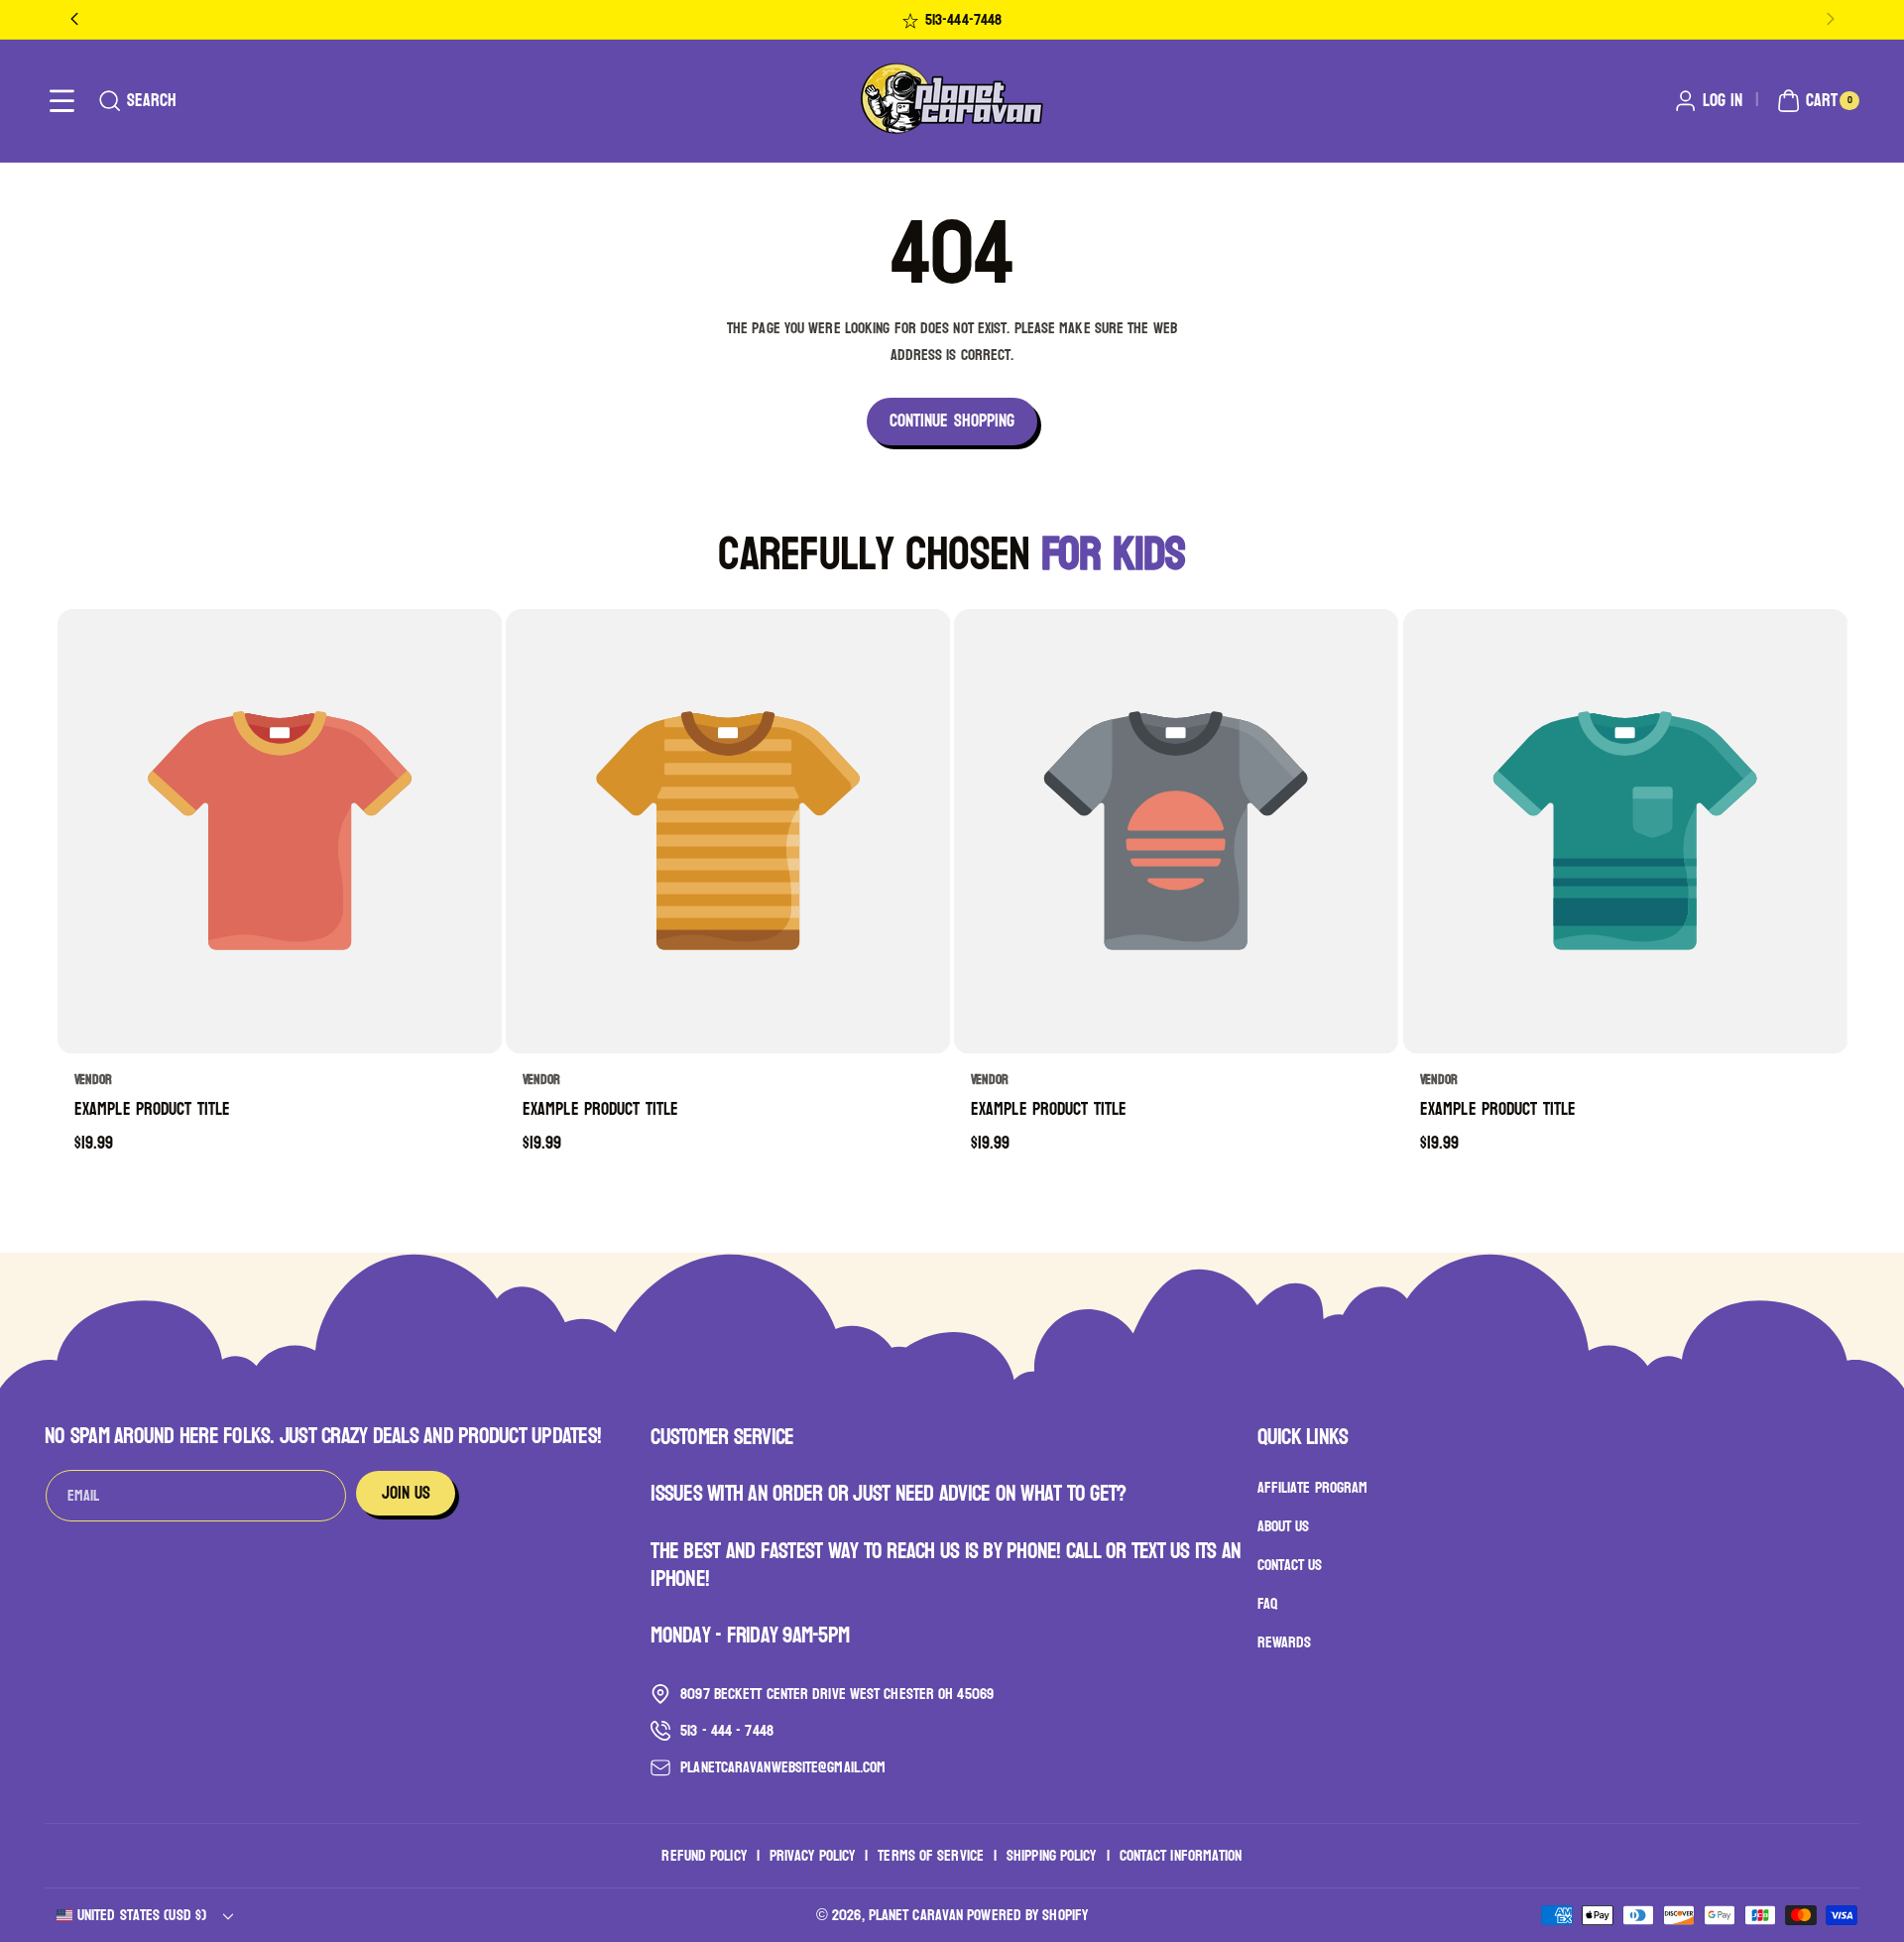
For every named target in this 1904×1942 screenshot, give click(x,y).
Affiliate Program (1313, 1489)
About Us (1284, 1527)
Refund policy (704, 1855)
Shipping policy (1052, 1855)
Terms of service (931, 1855)
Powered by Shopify (1027, 1915)
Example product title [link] (152, 1110)
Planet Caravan (916, 1915)
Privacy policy (812, 1855)
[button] (62, 101)
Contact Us (1290, 1565)
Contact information (1181, 1855)
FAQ (1267, 1603)
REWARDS (1285, 1642)
